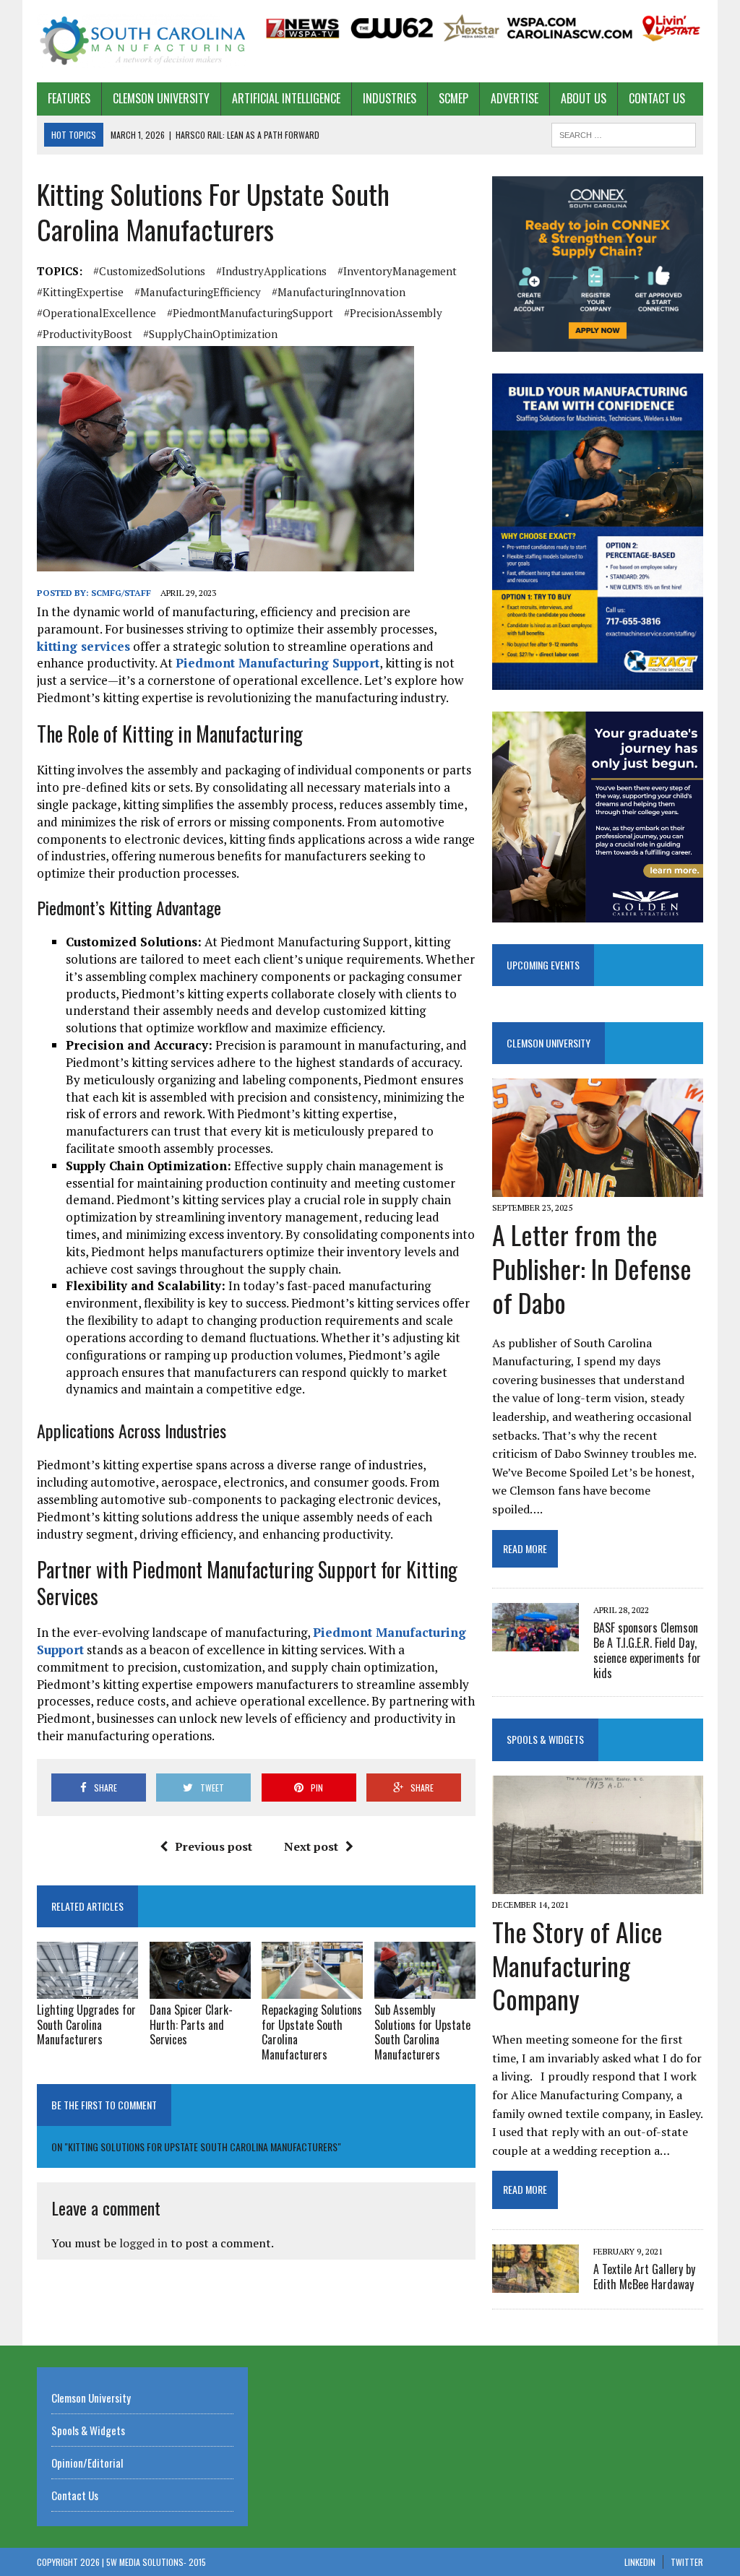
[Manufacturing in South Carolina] (142, 41)
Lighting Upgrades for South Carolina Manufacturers (86, 2025)
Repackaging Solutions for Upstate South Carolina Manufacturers (312, 2032)
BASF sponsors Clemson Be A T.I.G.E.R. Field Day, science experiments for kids (647, 1650)
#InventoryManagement (397, 271)
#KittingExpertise (80, 292)
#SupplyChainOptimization (210, 334)
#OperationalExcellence (96, 313)
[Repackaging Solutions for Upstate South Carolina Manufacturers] (312, 1989)
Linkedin (640, 2562)
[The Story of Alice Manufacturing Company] (598, 1884)
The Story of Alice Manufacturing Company (577, 1965)
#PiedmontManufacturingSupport (250, 313)
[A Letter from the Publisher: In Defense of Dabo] (598, 1187)
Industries (390, 98)
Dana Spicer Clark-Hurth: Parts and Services (191, 2025)
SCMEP (453, 98)
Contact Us (657, 98)
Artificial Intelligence (286, 98)
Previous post (214, 1846)
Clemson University (161, 98)
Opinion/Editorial (87, 2463)
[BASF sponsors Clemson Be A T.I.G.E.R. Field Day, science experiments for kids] (535, 1642)
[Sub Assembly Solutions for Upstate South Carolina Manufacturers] (425, 1989)
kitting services (83, 646)
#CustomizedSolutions (149, 271)
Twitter (687, 2562)
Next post (311, 1846)
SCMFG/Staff (121, 593)
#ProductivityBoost (85, 334)
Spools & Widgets (545, 1739)
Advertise (515, 98)
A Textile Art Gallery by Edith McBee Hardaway (644, 2277)
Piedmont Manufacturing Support (277, 663)
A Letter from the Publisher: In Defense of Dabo (592, 1268)
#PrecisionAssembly (393, 313)
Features (69, 98)
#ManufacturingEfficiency (198, 292)
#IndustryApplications (271, 271)
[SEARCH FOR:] (624, 133)
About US (584, 98)
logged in (143, 2243)
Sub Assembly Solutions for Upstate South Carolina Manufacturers (422, 2032)
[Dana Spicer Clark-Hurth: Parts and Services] (200, 1989)
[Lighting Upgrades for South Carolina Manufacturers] (87, 1989)
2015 (197, 2562)
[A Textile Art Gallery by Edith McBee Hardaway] (535, 2283)
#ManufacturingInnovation (339, 292)
